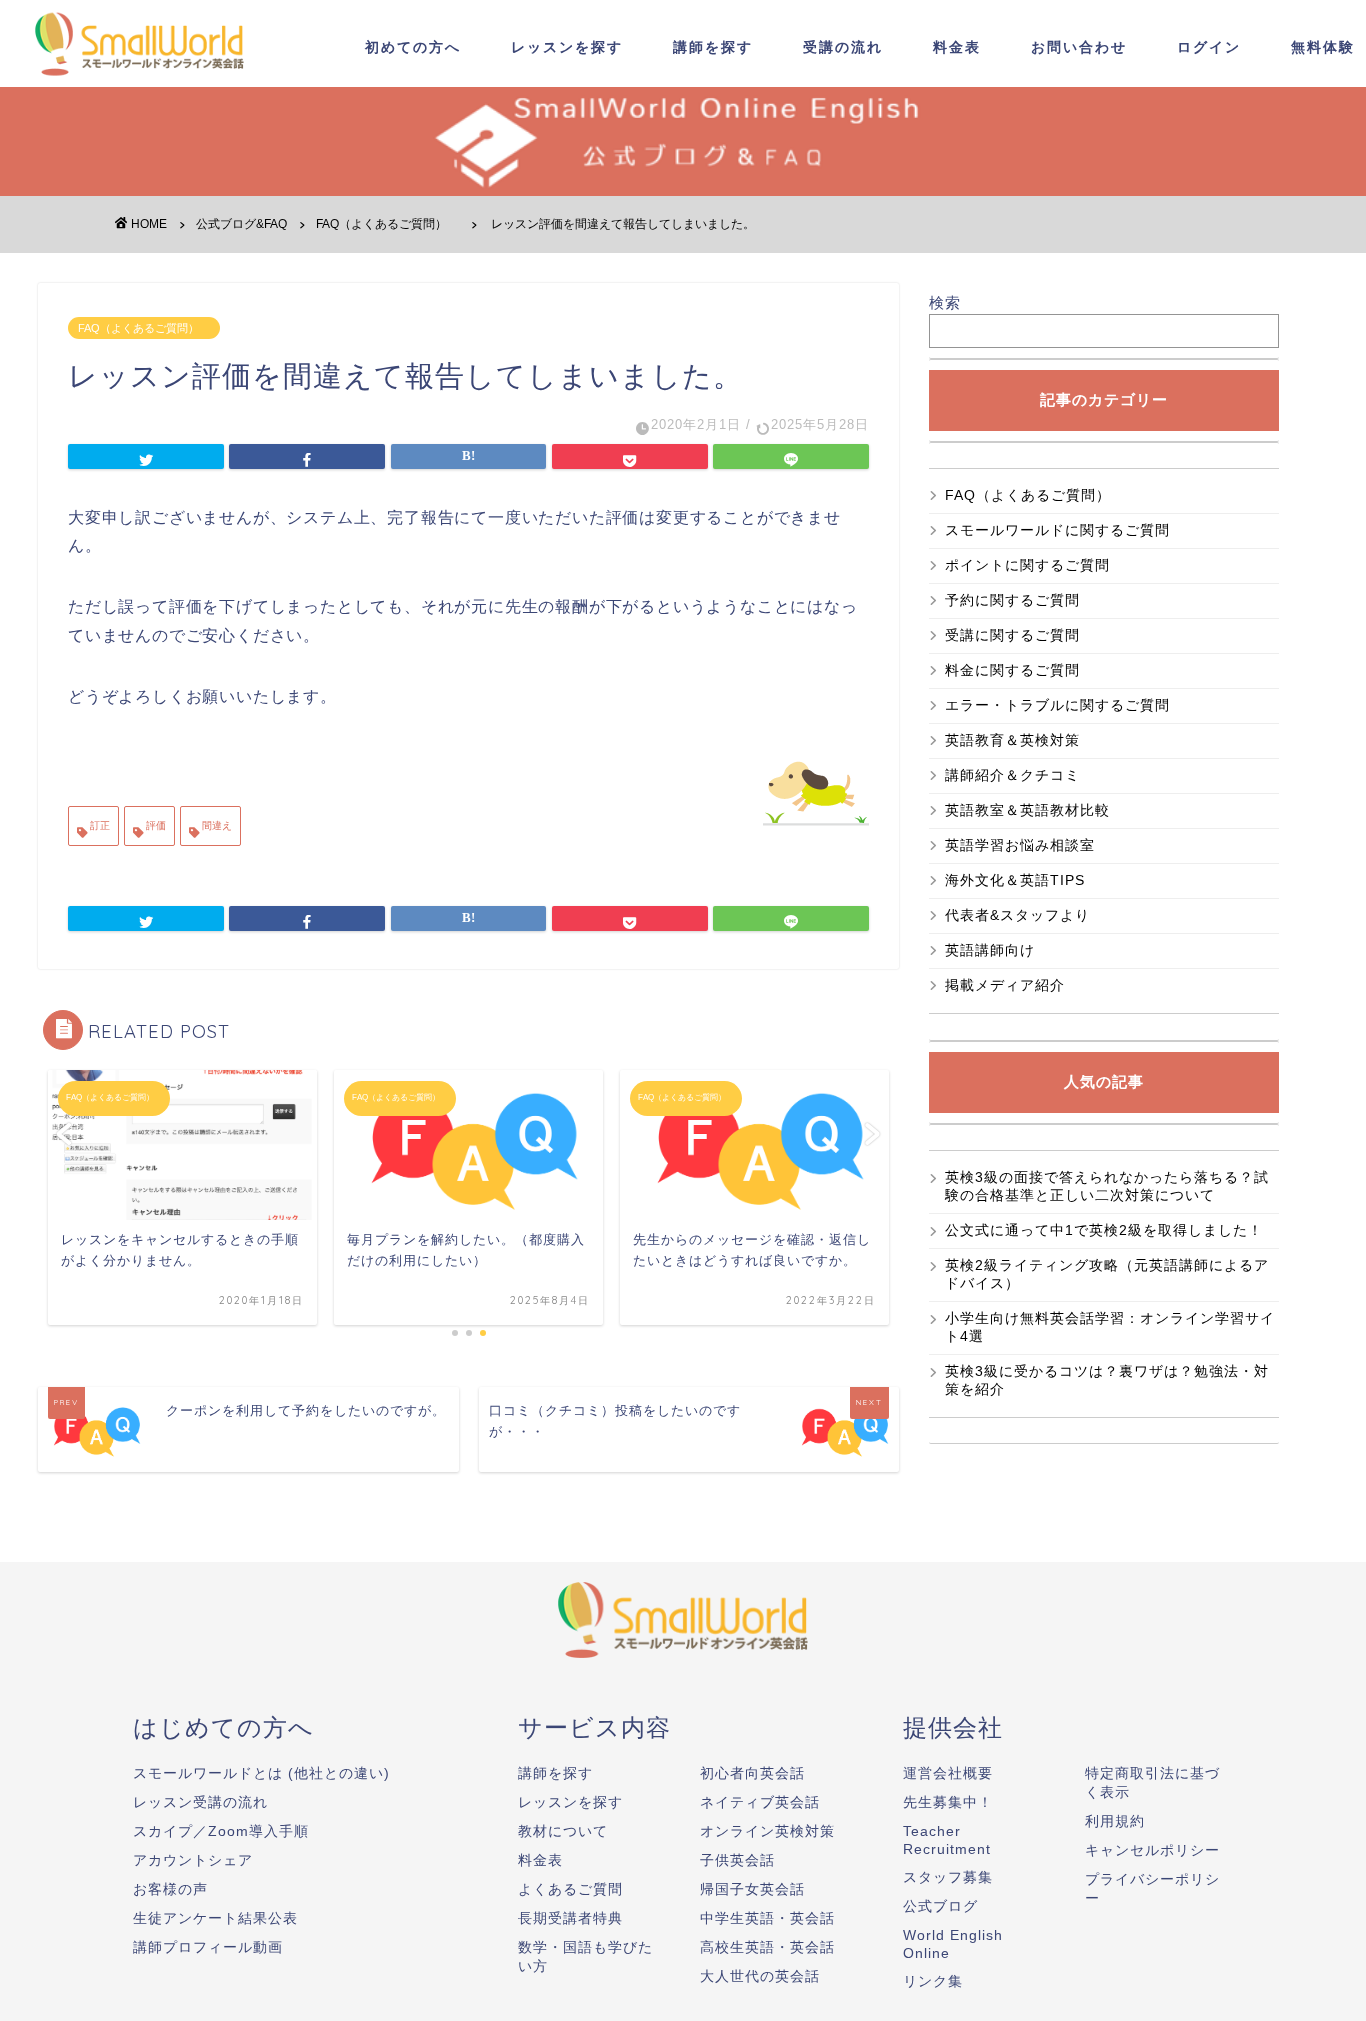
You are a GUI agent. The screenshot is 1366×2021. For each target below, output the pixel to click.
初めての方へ (413, 47)
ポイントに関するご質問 (1027, 565)
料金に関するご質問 (1012, 670)
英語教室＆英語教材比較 (1027, 810)
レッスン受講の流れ (200, 1802)
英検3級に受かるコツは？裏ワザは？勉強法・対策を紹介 (1107, 1380)
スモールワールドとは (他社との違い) (261, 1773)
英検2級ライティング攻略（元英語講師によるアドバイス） (1107, 1274)
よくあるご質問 (570, 1889)
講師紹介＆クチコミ (1012, 775)
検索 (945, 302)
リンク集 (933, 1981)
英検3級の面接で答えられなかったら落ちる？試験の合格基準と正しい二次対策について (1107, 1186)
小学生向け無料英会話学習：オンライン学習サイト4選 (1110, 1327)
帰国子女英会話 (752, 1889)
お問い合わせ (1079, 47)
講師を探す (713, 47)
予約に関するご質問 (1012, 600)
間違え (215, 825)
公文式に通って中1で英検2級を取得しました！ (1104, 1230)
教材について (563, 1831)
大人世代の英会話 (760, 1976)
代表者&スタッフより (1017, 915)
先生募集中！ (948, 1802)
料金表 (957, 47)
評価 (154, 825)
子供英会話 (737, 1860)
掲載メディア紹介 (1005, 985)
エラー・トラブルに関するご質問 (1057, 705)
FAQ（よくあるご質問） (144, 328)
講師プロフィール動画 (208, 1947)
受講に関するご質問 (1012, 635)
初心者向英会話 (752, 1773)
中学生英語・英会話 (767, 1918)
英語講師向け (990, 950)
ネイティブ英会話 (760, 1802)
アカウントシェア (193, 1860)
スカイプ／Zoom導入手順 (221, 1831)
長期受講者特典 (570, 1918)
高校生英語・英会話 (767, 1947)
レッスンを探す (567, 47)
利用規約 (1115, 1821)
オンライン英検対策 (767, 1831)
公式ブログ (940, 1906)
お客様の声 (170, 1889)
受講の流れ (843, 47)
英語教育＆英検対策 (1012, 740)
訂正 (98, 825)
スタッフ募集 (948, 1877)
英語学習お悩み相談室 (1020, 845)
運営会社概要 (948, 1773)
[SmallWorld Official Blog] (145, 78)
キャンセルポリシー (1152, 1850)
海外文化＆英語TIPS (1015, 880)
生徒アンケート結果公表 (215, 1918)
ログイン (1209, 47)
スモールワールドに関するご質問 (1057, 530)
